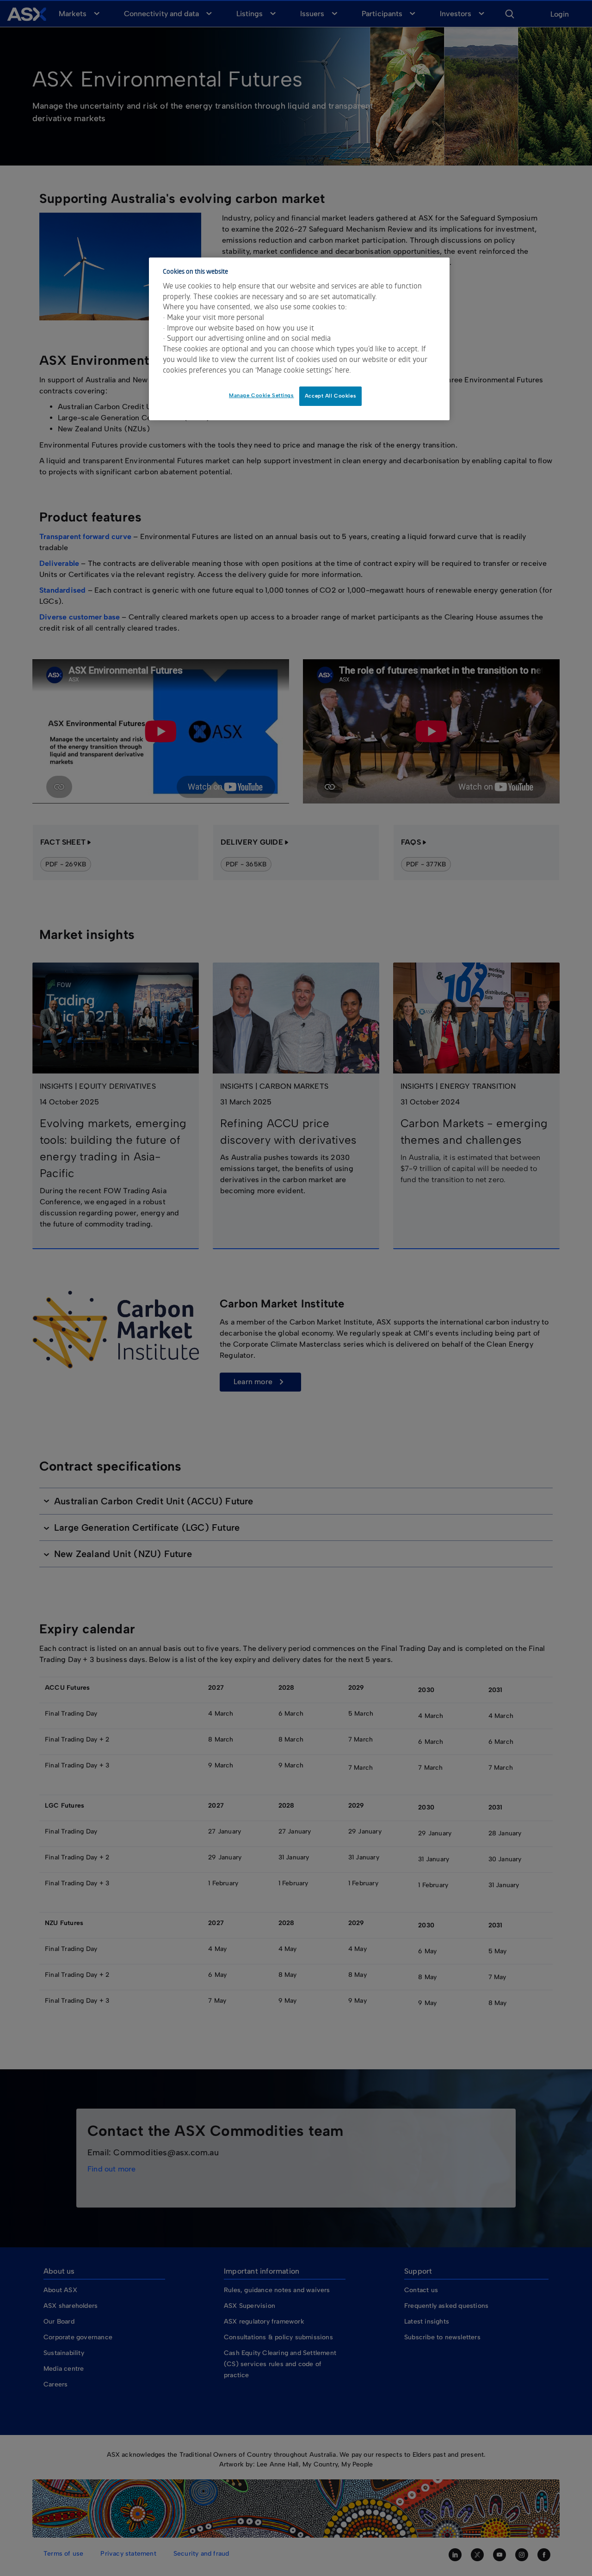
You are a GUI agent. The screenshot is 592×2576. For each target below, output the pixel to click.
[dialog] (299, 339)
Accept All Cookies (330, 396)
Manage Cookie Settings (262, 395)
